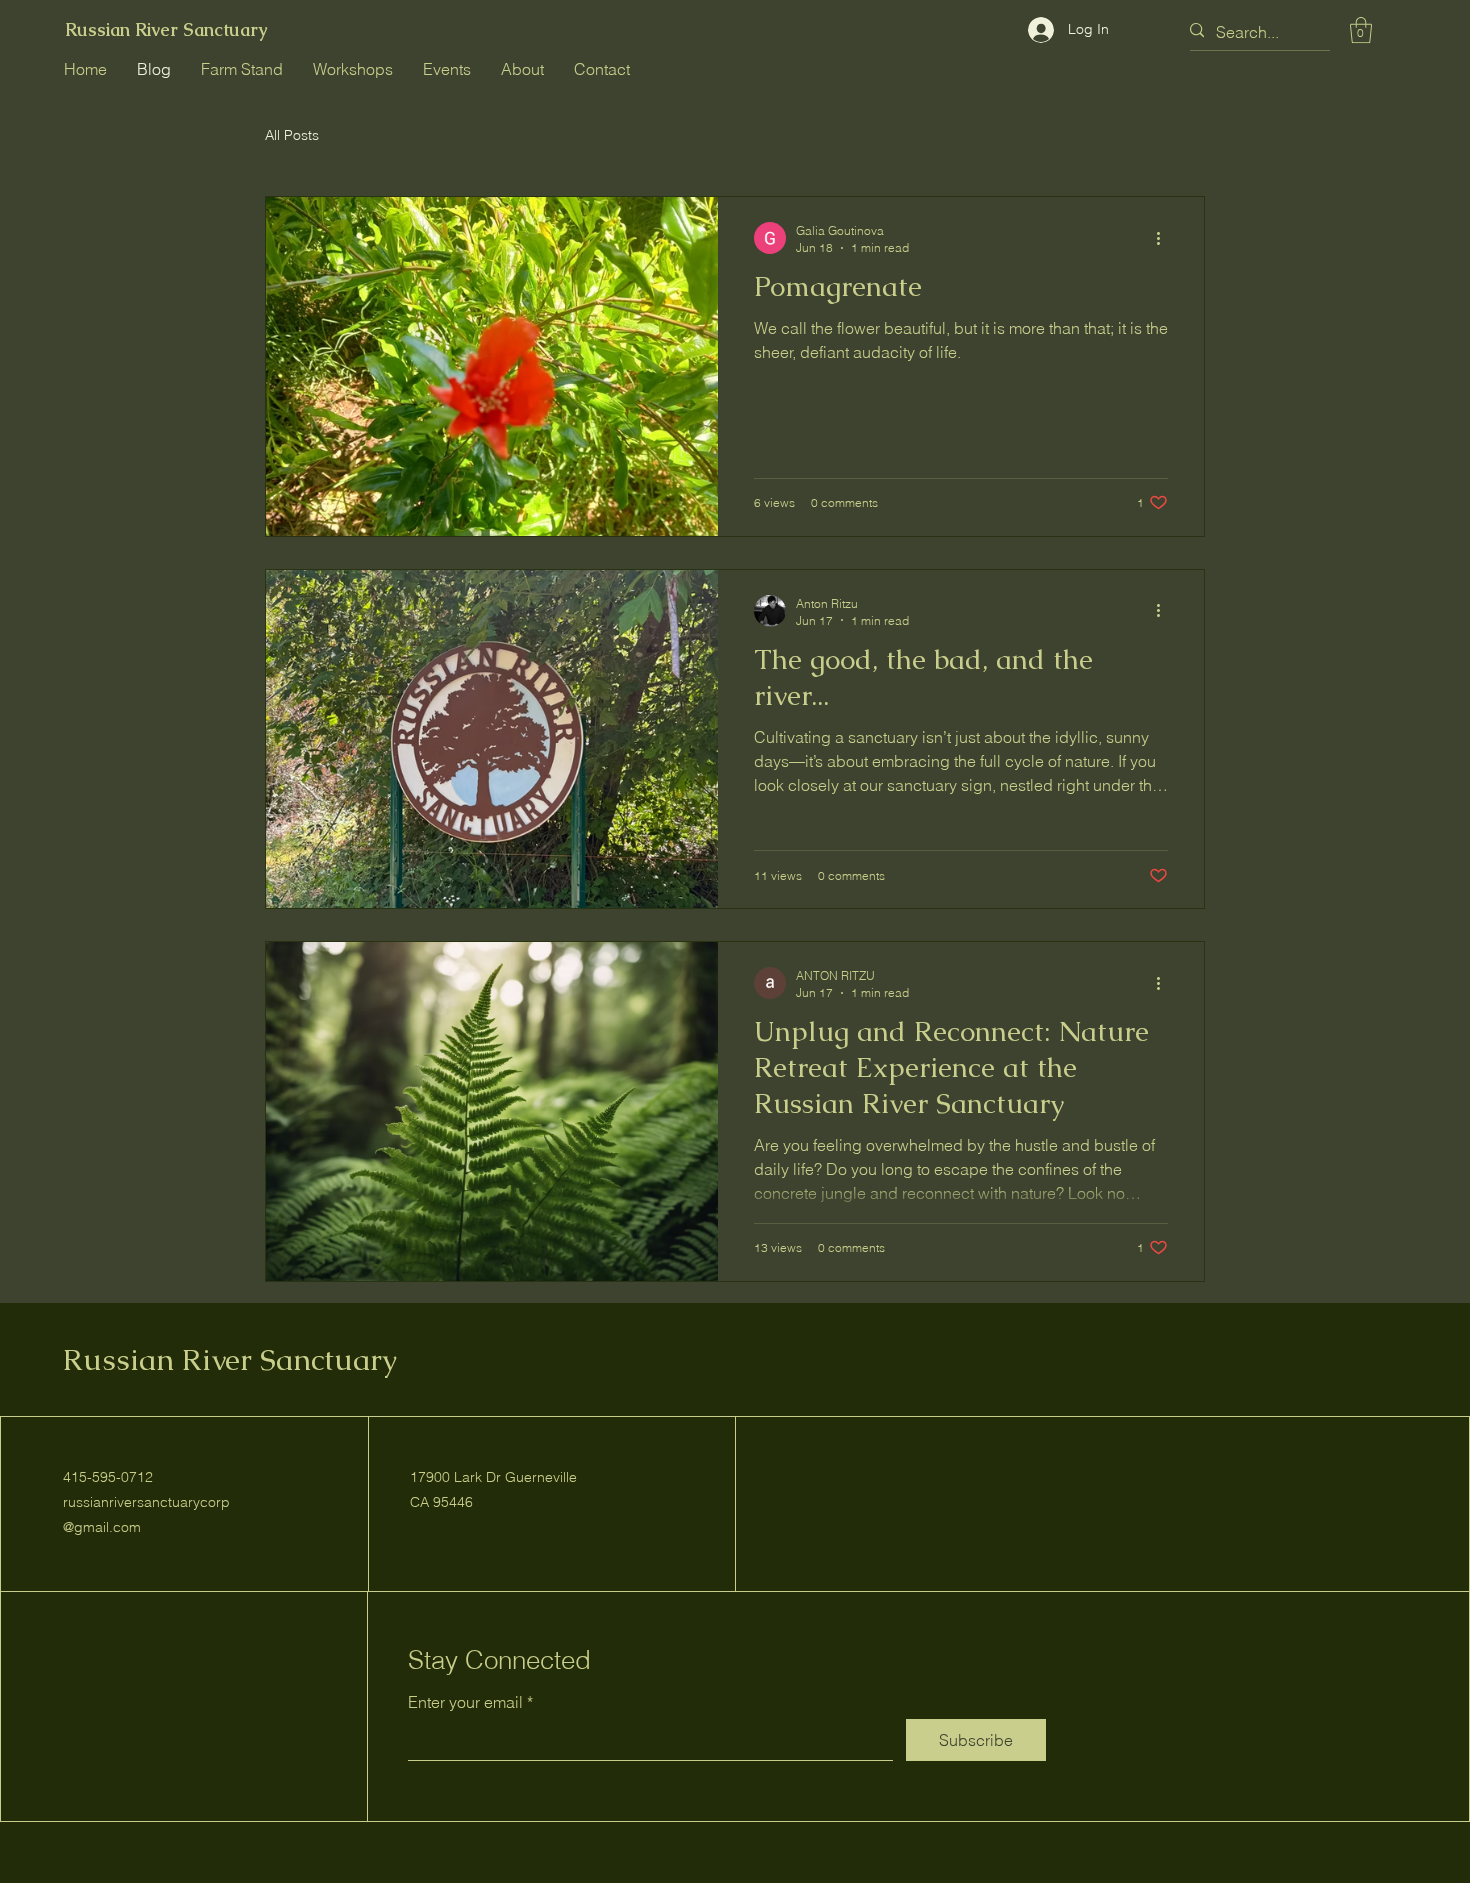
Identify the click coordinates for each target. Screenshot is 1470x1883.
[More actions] (1165, 238)
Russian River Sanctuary (166, 29)
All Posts (292, 135)
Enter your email (465, 1702)
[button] (1361, 30)
